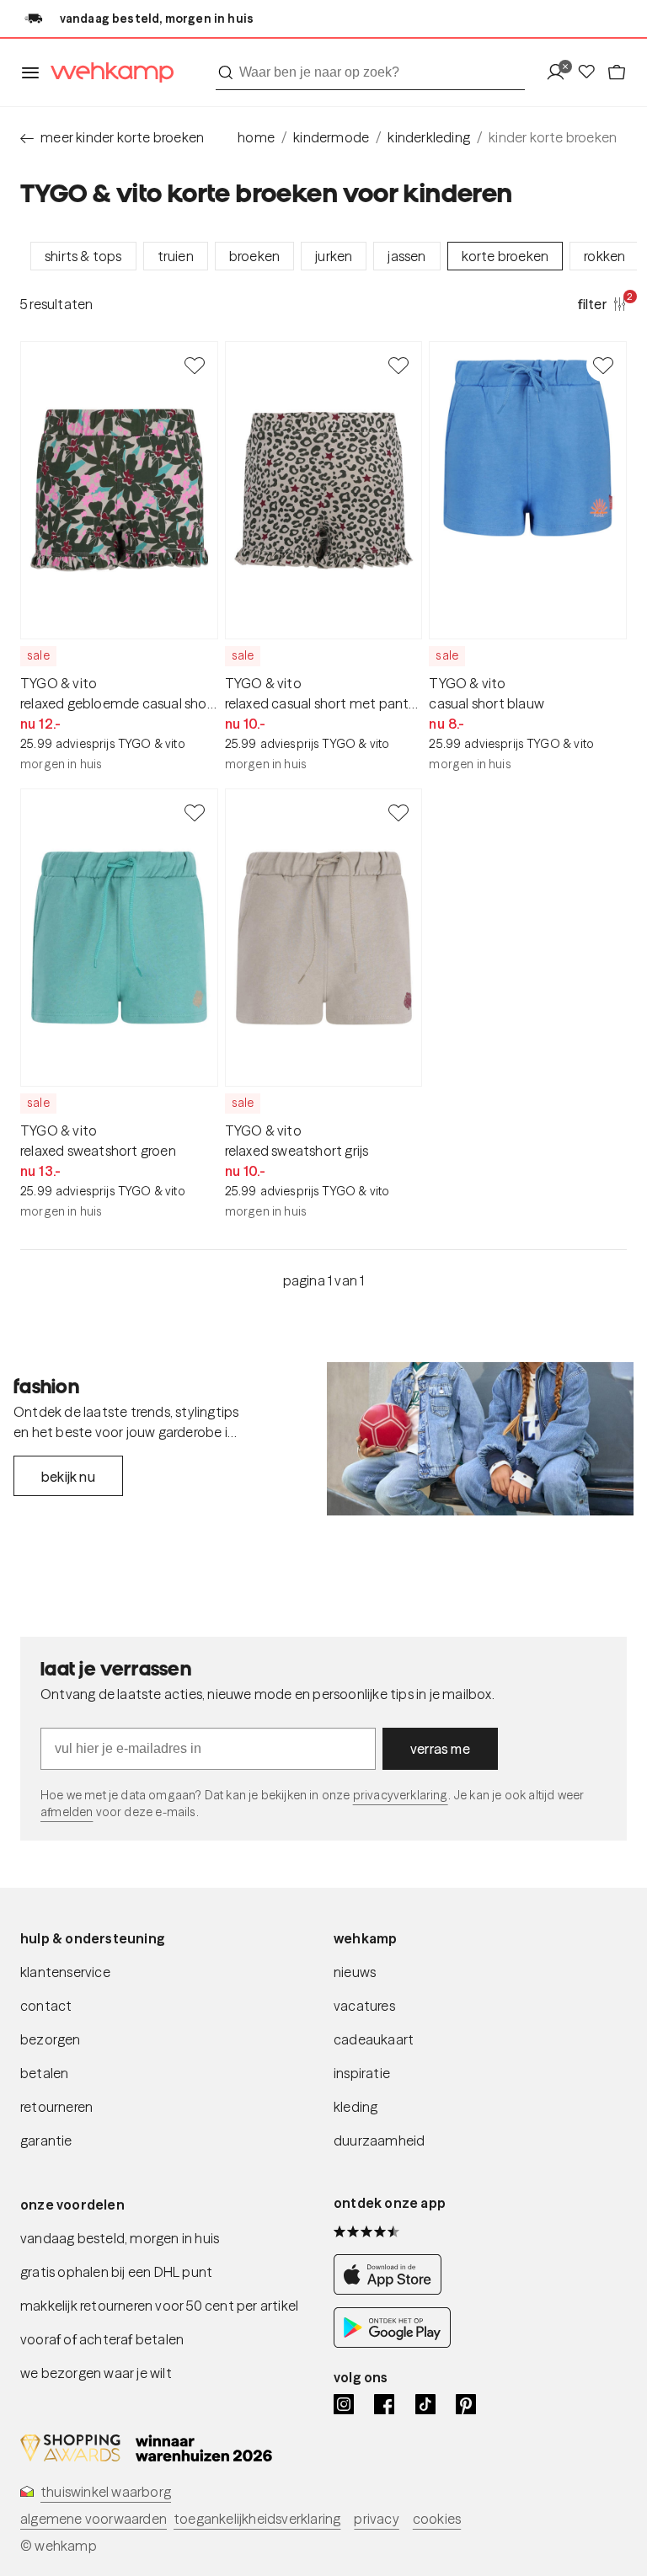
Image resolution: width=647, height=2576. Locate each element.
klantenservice (65, 1972)
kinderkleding (429, 137)
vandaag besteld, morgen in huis (120, 2238)
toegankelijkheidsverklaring (257, 2519)
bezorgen (51, 2039)
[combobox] (370, 72)
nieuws (355, 1972)
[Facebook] (384, 2404)
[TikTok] (425, 2404)
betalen (44, 2073)
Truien (176, 256)
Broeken (254, 256)
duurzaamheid (379, 2140)
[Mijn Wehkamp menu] (561, 73)
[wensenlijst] (591, 73)
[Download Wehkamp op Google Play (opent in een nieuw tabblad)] (392, 2343)
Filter (602, 303)
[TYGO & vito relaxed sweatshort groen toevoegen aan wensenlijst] (195, 812)
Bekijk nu (68, 1477)
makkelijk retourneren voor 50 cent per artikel (159, 2306)
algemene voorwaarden (94, 2519)
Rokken (604, 256)
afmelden (67, 1812)
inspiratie (362, 2073)
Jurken (334, 256)
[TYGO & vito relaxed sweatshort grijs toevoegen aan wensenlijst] (398, 812)
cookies (437, 2519)
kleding (356, 2107)
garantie (46, 2140)
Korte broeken (505, 256)
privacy (376, 2519)
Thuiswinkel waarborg (106, 2492)
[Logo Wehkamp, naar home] (107, 73)
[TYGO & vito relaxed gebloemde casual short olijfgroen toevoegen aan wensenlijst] (195, 365)
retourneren (56, 2107)
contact (46, 2006)
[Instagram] (344, 2404)
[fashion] (480, 1439)
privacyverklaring (401, 1795)
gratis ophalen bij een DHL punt (116, 2272)
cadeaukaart (374, 2039)
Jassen (406, 256)
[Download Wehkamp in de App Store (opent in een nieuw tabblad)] (392, 2290)
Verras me (440, 1749)
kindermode (331, 137)
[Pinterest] (466, 2404)
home (256, 137)
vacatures (364, 2006)
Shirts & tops (83, 256)
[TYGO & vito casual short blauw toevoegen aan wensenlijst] (603, 365)
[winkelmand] (617, 73)
